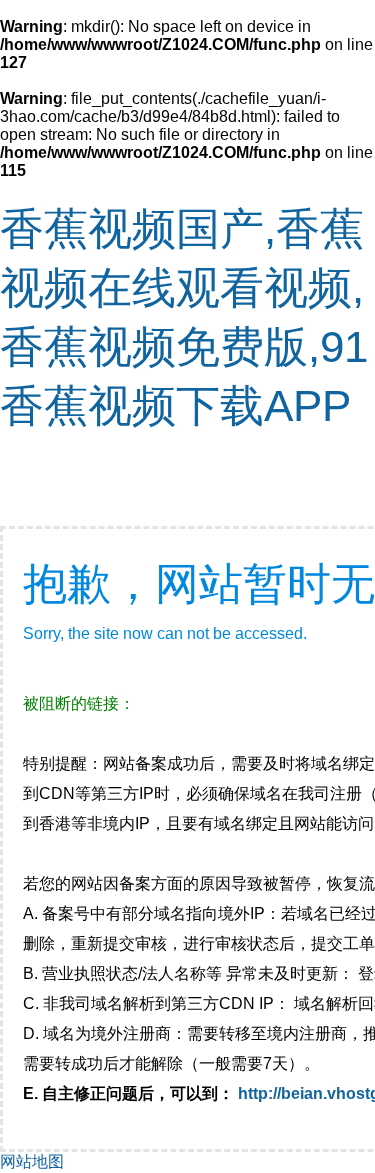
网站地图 (32, 1161)
